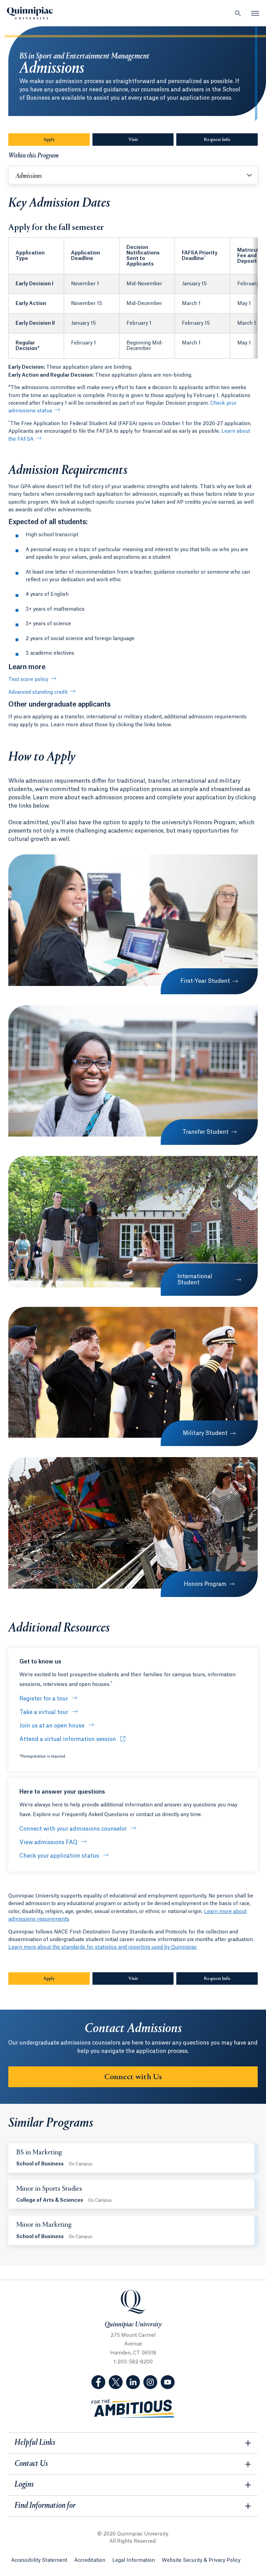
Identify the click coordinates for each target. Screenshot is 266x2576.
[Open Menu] (255, 13)
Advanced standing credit (38, 692)
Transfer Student (205, 1132)
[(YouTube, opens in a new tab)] (168, 2382)
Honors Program (205, 1584)
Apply (49, 140)
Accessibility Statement (39, 2560)
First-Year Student (205, 981)
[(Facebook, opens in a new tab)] (98, 2382)
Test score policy (28, 680)
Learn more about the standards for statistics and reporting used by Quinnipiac (103, 1947)
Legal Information (134, 2560)
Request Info (231, 140)
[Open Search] (238, 13)
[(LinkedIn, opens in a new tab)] (133, 2382)
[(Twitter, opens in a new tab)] (116, 2382)
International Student (195, 1280)
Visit (133, 140)
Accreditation (90, 2560)
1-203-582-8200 (133, 2362)
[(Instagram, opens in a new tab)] (150, 2382)
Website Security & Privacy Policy (201, 2560)
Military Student (205, 1433)
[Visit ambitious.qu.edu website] (133, 2409)
